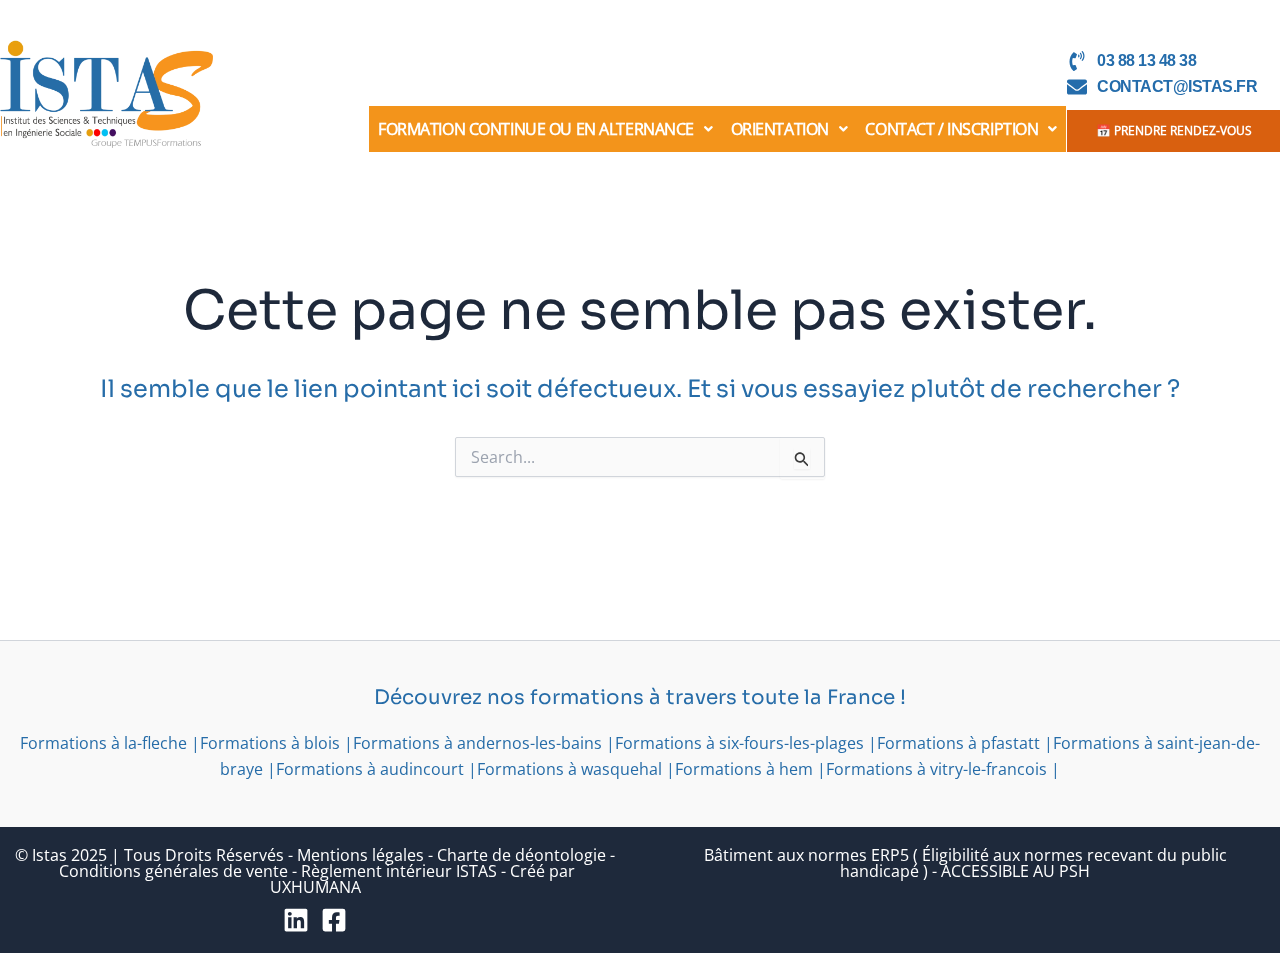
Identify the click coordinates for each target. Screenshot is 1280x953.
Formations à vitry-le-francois (936, 769)
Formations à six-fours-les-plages (739, 743)
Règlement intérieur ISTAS (399, 871)
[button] (545, 129)
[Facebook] (334, 920)
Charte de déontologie (521, 855)
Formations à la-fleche (103, 743)
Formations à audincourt (370, 769)
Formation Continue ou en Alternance (536, 129)
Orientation (780, 129)
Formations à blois (270, 743)
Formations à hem (744, 769)
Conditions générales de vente (173, 871)
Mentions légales (360, 855)
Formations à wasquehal (569, 769)
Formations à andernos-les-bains (477, 743)
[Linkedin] (296, 920)
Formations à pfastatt (958, 743)
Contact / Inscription (951, 129)
